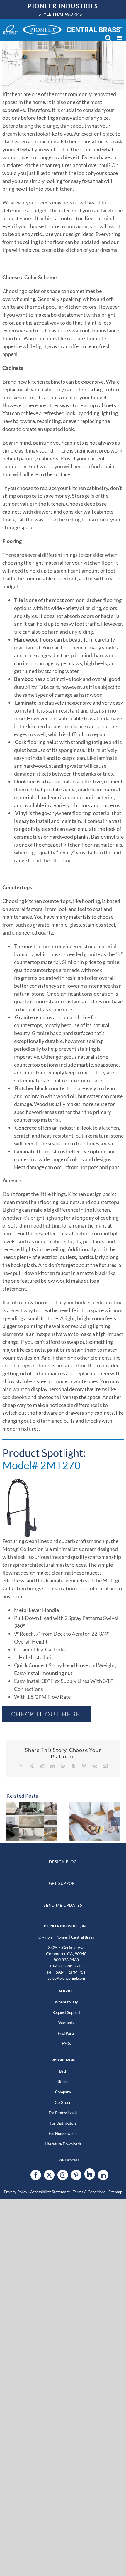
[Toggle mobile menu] (120, 38)
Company (63, 2092)
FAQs (66, 2043)
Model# (41, 1465)
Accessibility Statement (50, 2192)
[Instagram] (63, 2175)
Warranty (66, 2023)
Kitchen (63, 2082)
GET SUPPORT (63, 1883)
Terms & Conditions (89, 2192)
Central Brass (83, 1937)
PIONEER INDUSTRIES (63, 6)
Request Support (66, 2012)
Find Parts (66, 2033)
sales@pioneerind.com (66, 1978)
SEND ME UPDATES (63, 1905)
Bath (63, 2071)
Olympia (45, 1937)
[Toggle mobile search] (108, 38)
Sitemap (115, 2192)
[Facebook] (36, 2175)
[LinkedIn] (103, 2175)
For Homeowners (63, 2133)
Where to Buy (66, 2002)
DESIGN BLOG (63, 1862)
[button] (11, 1822)
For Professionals (63, 2113)
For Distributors (63, 2123)
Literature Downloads (63, 2144)
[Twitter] (49, 2175)
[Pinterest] (76, 2175)
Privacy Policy (16, 2192)
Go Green (63, 2102)
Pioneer (62, 1937)
